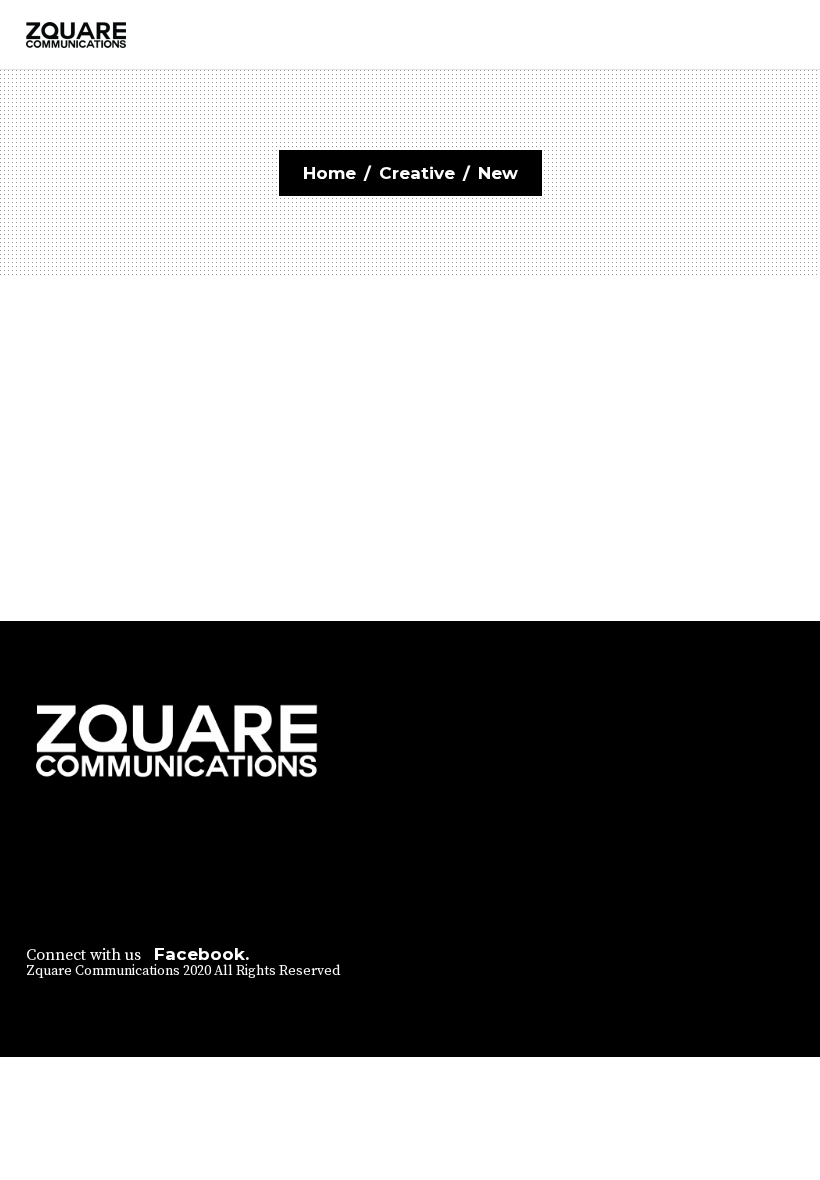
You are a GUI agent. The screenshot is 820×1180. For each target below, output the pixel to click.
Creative (417, 173)
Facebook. (201, 954)
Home (329, 173)
